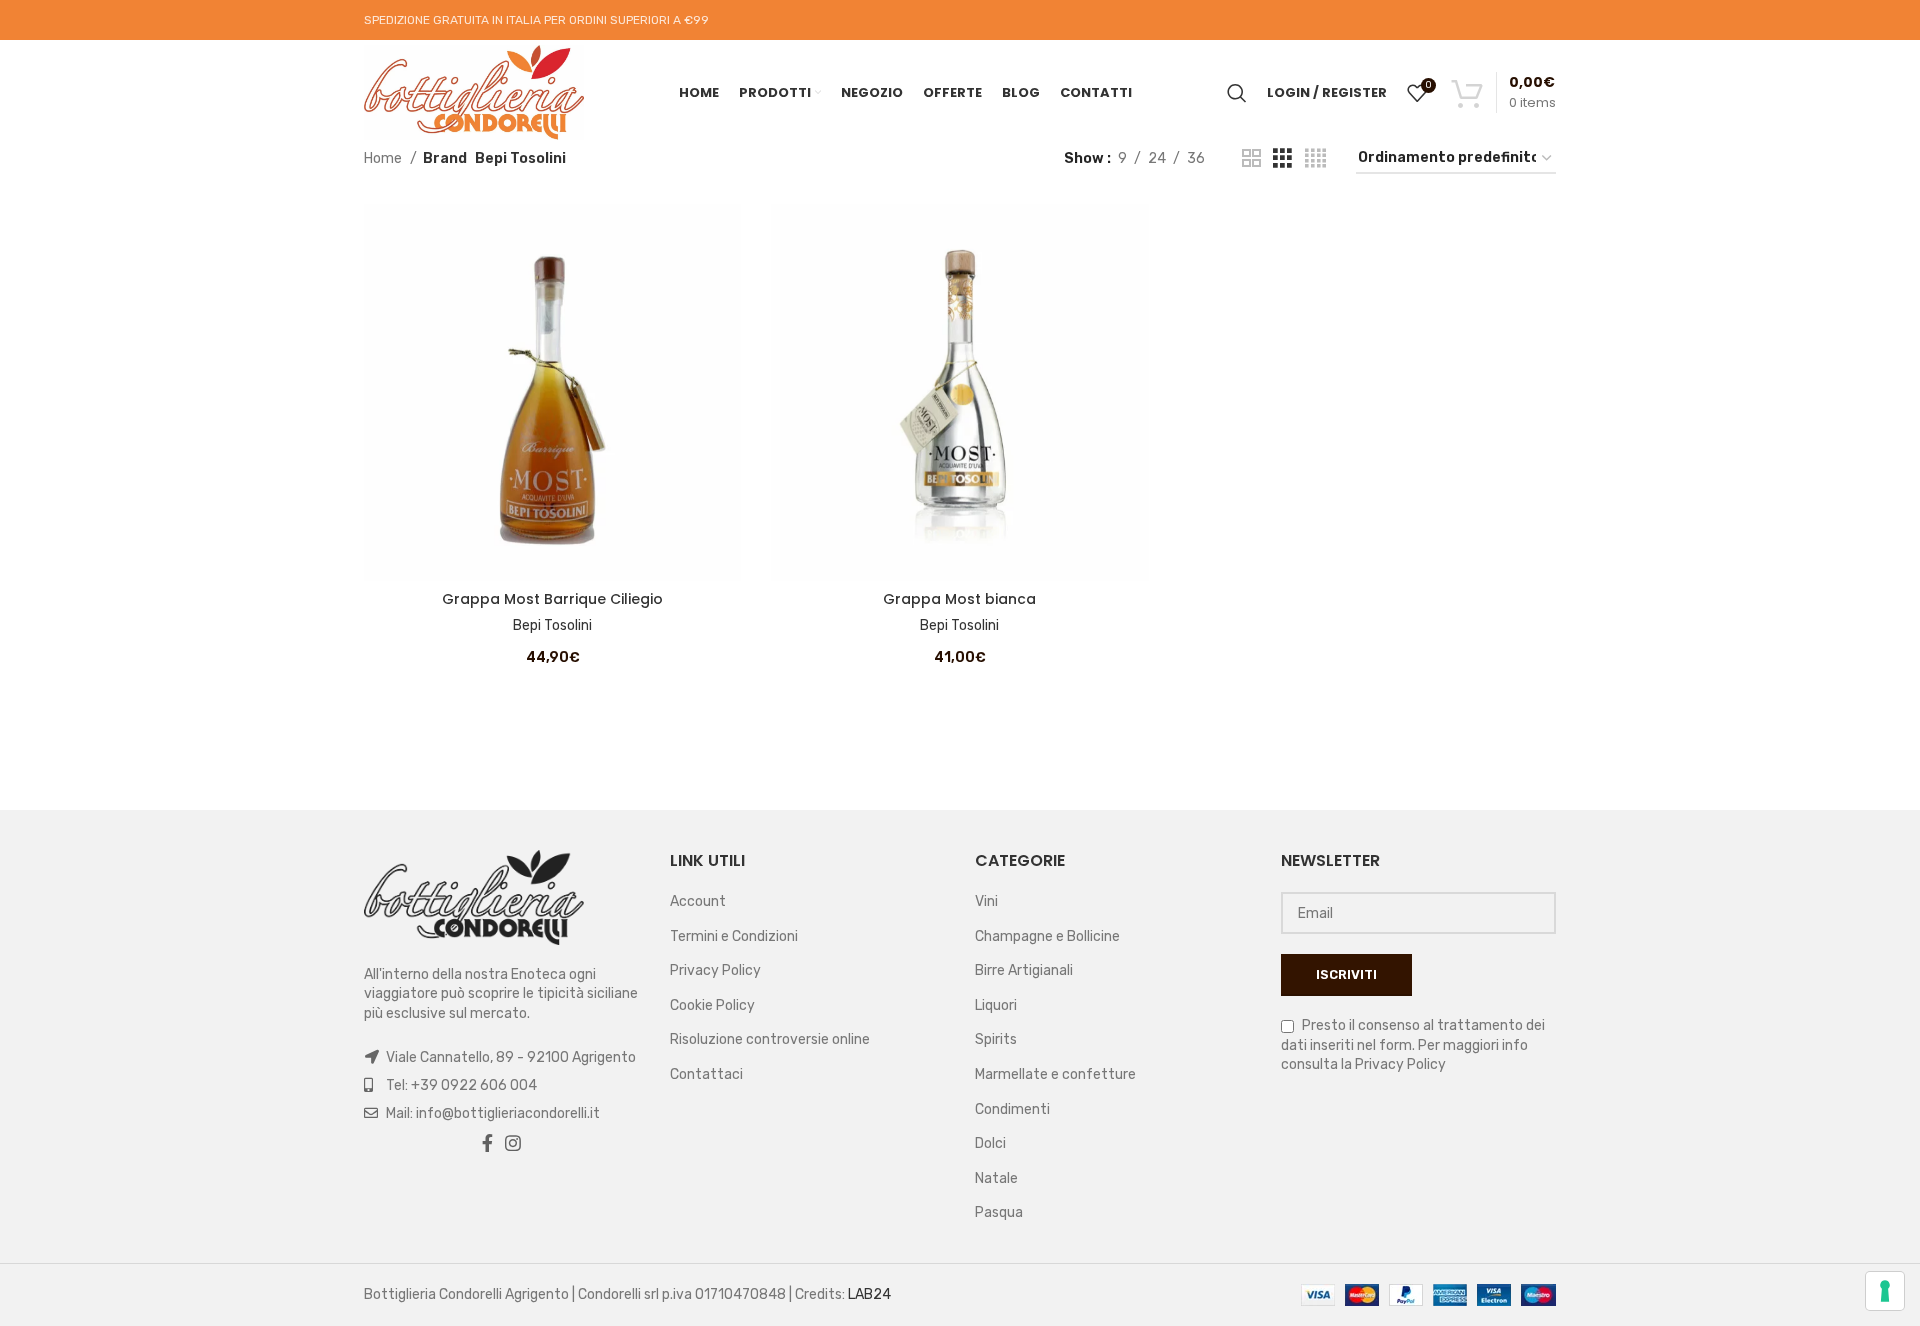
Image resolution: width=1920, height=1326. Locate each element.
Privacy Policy (715, 970)
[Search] (1237, 93)
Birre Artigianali (1024, 970)
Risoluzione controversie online (770, 1039)
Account (698, 901)
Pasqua (999, 1212)
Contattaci (706, 1074)
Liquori (996, 1005)
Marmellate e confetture (1055, 1074)
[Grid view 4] (1315, 159)
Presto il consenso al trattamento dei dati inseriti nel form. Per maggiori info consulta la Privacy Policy (1413, 1045)
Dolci (990, 1143)
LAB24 (869, 1294)
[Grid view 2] (1251, 159)
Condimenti (1012, 1109)
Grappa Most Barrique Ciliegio (552, 599)
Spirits (996, 1039)
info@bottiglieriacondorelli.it (508, 1113)
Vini (986, 901)
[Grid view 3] (1282, 159)
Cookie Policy (712, 1005)
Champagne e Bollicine (1047, 936)
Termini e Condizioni (734, 936)
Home (384, 158)
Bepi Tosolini (552, 625)
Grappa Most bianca (959, 599)
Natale (996, 1178)
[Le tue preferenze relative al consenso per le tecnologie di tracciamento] (1885, 1291)
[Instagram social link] (513, 1143)
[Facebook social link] (487, 1143)
